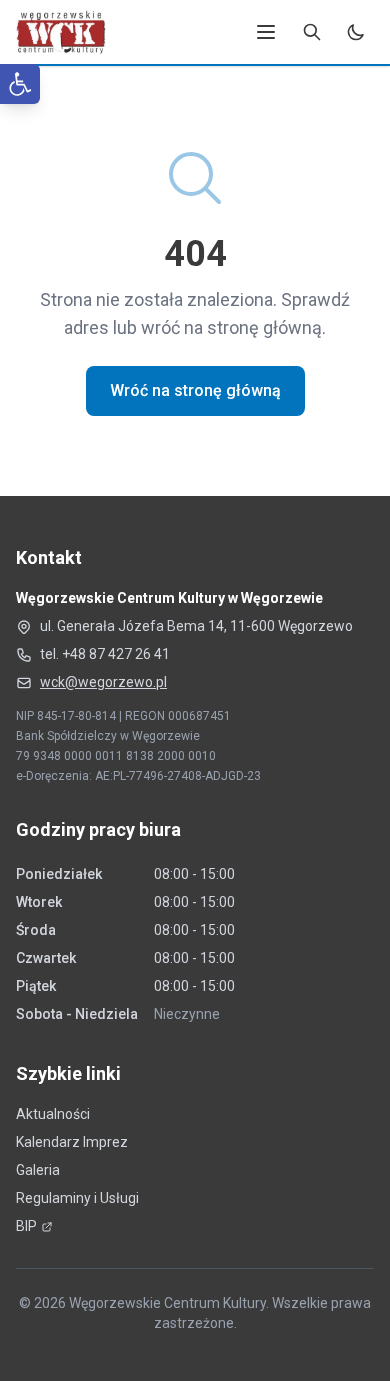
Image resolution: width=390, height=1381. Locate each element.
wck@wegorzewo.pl (103, 682)
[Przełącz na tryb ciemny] (356, 32)
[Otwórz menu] (266, 32)
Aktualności (53, 1114)
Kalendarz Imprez (72, 1142)
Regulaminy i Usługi (77, 1198)
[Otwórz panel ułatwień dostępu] (20, 84)
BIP (34, 1226)
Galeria (38, 1170)
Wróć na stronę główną (195, 390)
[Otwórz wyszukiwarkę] (312, 32)
